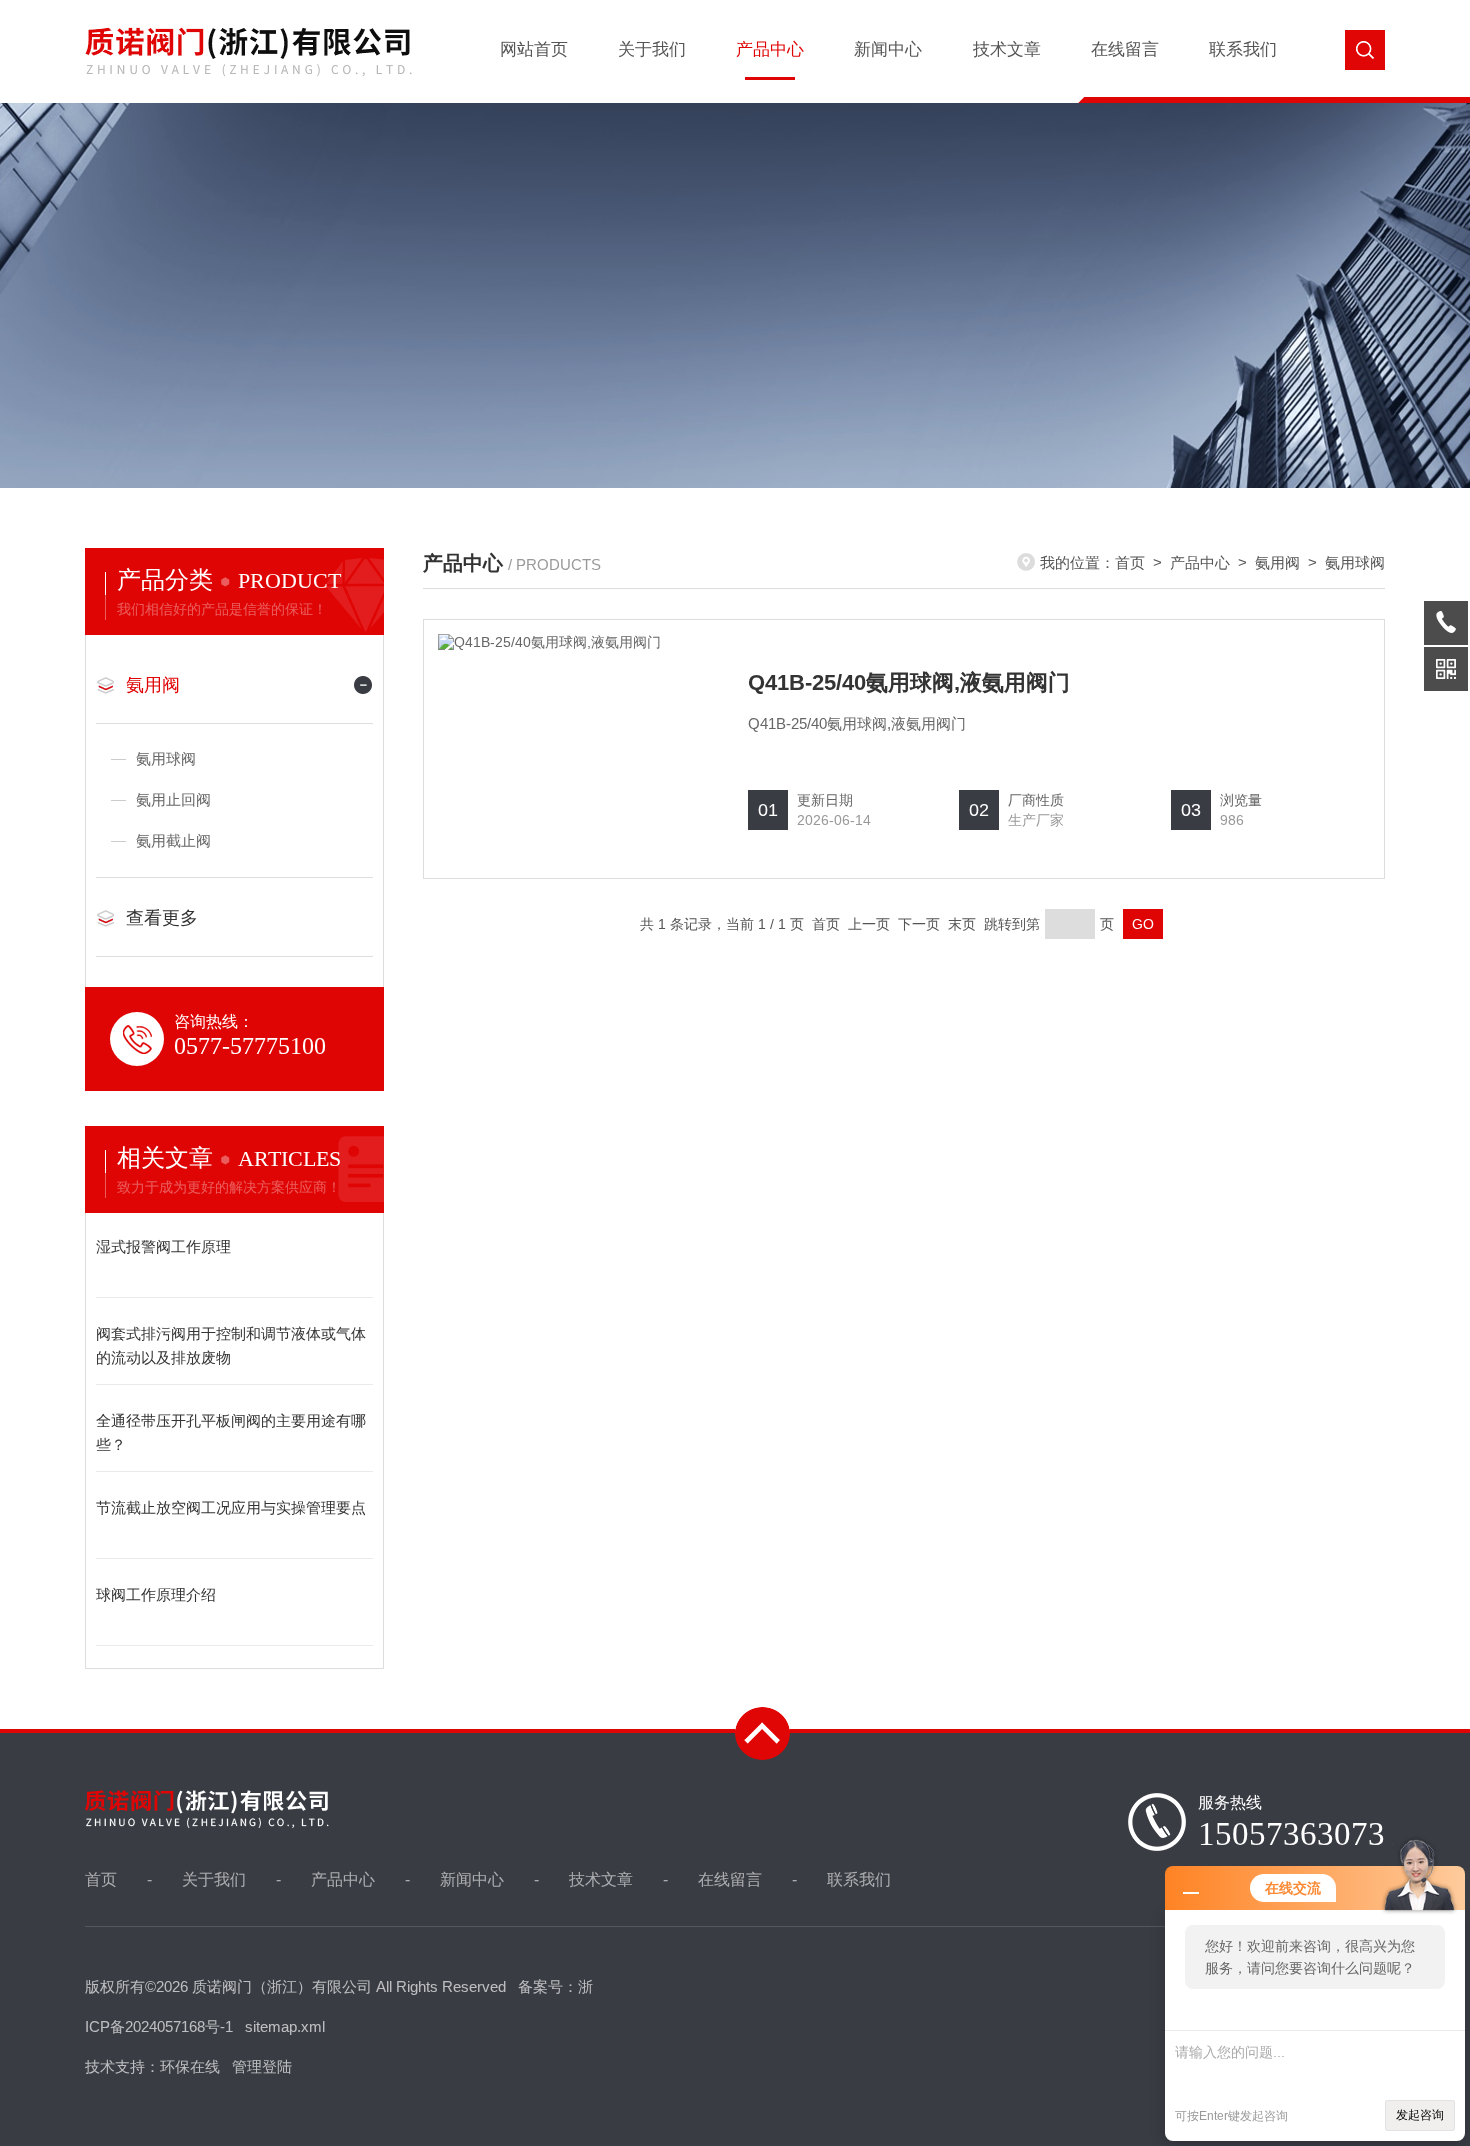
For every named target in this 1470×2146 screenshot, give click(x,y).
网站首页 (534, 49)
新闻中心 (888, 49)
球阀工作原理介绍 (156, 1594)
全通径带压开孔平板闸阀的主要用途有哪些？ (231, 1432)
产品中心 (770, 49)
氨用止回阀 (173, 799)
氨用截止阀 (173, 840)
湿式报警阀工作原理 (163, 1246)
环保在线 (190, 2066)
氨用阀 (153, 685)
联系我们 (1243, 49)
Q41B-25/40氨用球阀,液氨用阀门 (909, 682)
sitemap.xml (285, 2026)
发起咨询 (1420, 2115)
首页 (1130, 562)
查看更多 (162, 918)
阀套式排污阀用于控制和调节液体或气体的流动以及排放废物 (231, 1345)
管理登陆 (262, 2066)
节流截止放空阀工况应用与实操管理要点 (231, 1507)
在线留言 (1125, 49)
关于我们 (652, 49)
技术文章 (1007, 49)
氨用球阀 (166, 758)
